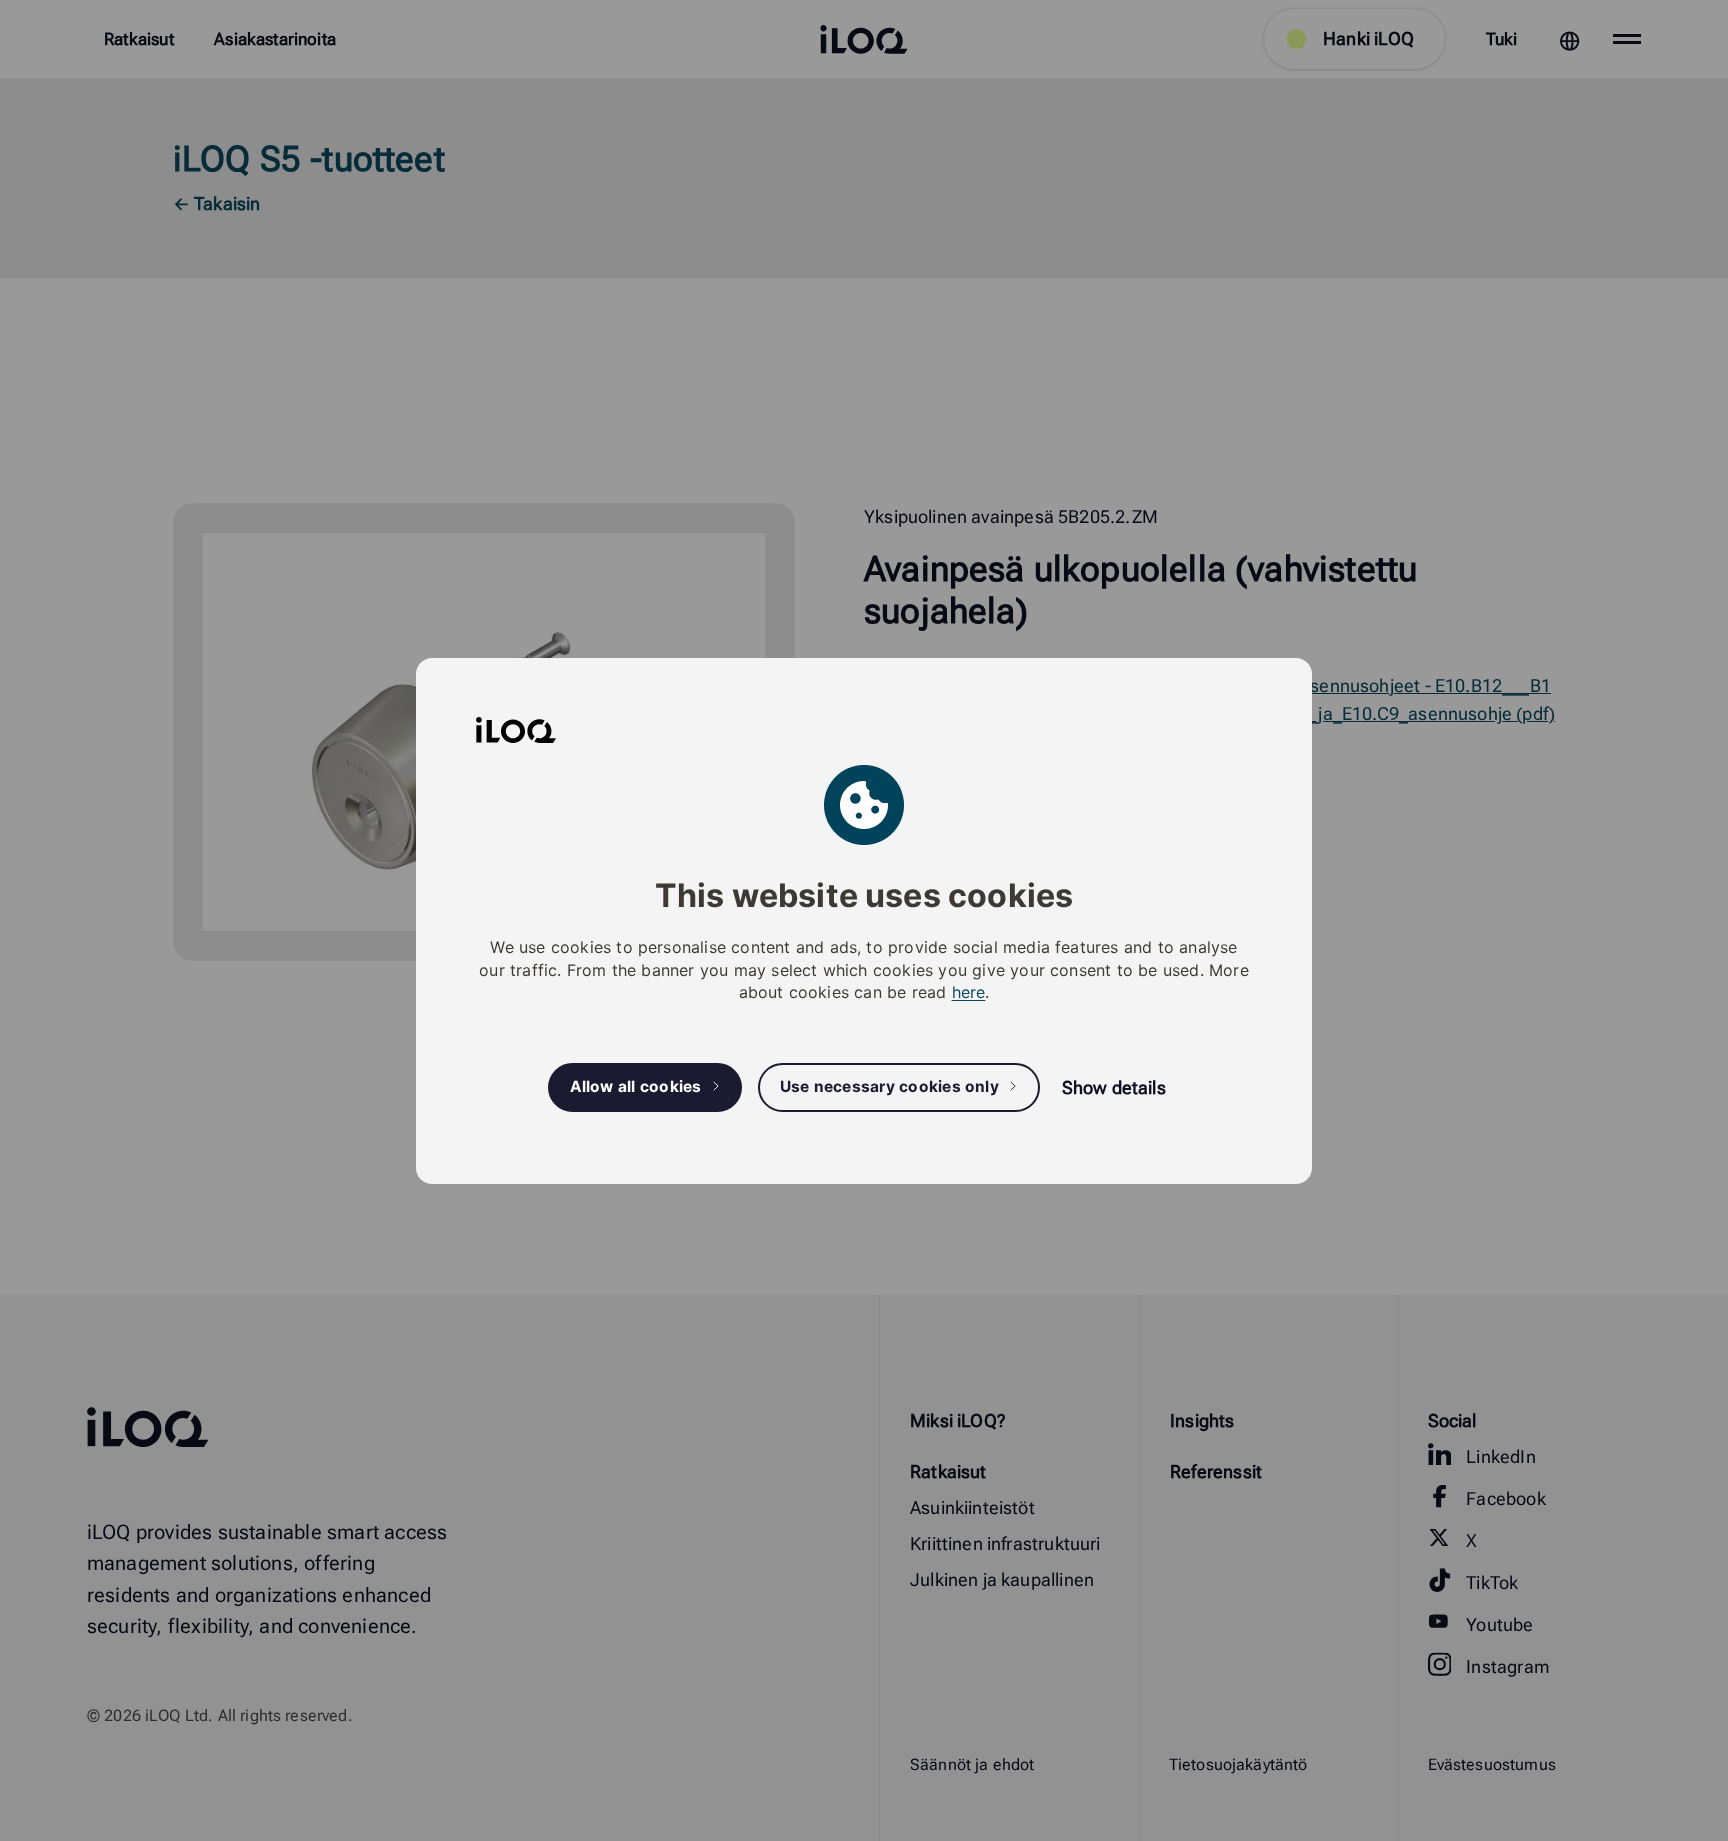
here (969, 992)
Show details (1114, 1087)
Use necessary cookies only (889, 1086)
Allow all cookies (636, 1086)
